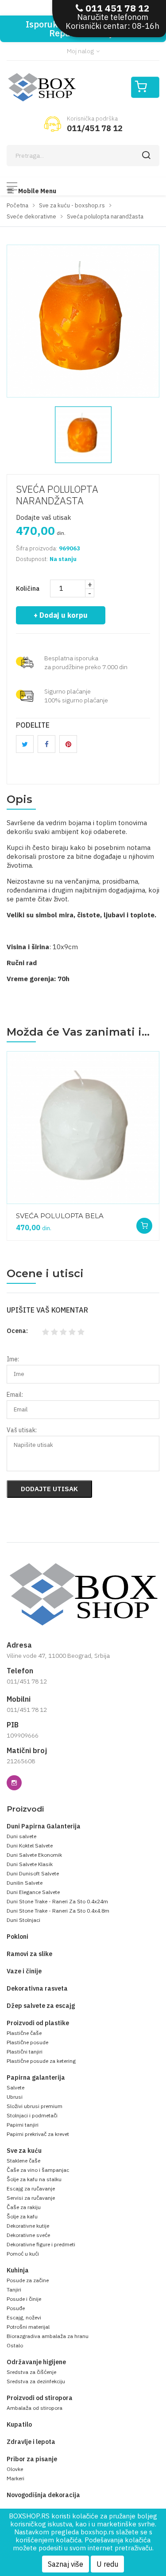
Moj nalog (81, 51)
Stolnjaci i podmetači (32, 2115)
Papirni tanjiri (23, 2125)
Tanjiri (14, 2290)
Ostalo (15, 2345)
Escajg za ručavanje (31, 2188)
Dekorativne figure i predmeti (41, 2244)
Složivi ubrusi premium (35, 2106)
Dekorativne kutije (28, 2226)
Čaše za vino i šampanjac (38, 2170)
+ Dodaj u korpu (61, 615)
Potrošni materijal (28, 2327)
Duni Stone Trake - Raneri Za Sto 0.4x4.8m (58, 1911)
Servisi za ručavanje (31, 2198)
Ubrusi (15, 2097)
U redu (107, 2564)
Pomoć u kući (23, 2254)
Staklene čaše (23, 2161)
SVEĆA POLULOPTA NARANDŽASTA (57, 495)
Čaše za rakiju (24, 2207)
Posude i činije (24, 2299)
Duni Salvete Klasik (30, 1864)
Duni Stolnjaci (23, 1920)
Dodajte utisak (49, 1489)
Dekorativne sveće (28, 2235)
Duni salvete (21, 1836)
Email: (15, 1395)
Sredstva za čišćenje (31, 2372)
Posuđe (16, 2308)
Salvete (15, 2087)
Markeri (15, 2478)
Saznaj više (66, 2564)
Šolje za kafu (22, 2216)
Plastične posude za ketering (41, 2061)
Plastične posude (27, 2042)
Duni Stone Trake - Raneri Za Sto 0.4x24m (57, 1901)
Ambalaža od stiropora (35, 2408)
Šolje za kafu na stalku (34, 2179)
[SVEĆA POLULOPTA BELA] (83, 1128)
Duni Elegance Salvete (33, 1892)
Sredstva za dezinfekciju (36, 2381)
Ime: (13, 1359)
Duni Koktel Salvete (30, 1845)
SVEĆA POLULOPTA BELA (60, 1216)
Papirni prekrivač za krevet (38, 2134)
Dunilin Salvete (25, 1883)
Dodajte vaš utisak (44, 517)
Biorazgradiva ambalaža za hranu (48, 2336)
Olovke (15, 2469)
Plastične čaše (24, 2033)
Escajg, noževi (24, 2317)
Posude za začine (28, 2280)
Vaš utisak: (22, 1430)
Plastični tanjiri (25, 2052)
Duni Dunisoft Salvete (33, 1873)
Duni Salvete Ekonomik (34, 1855)
